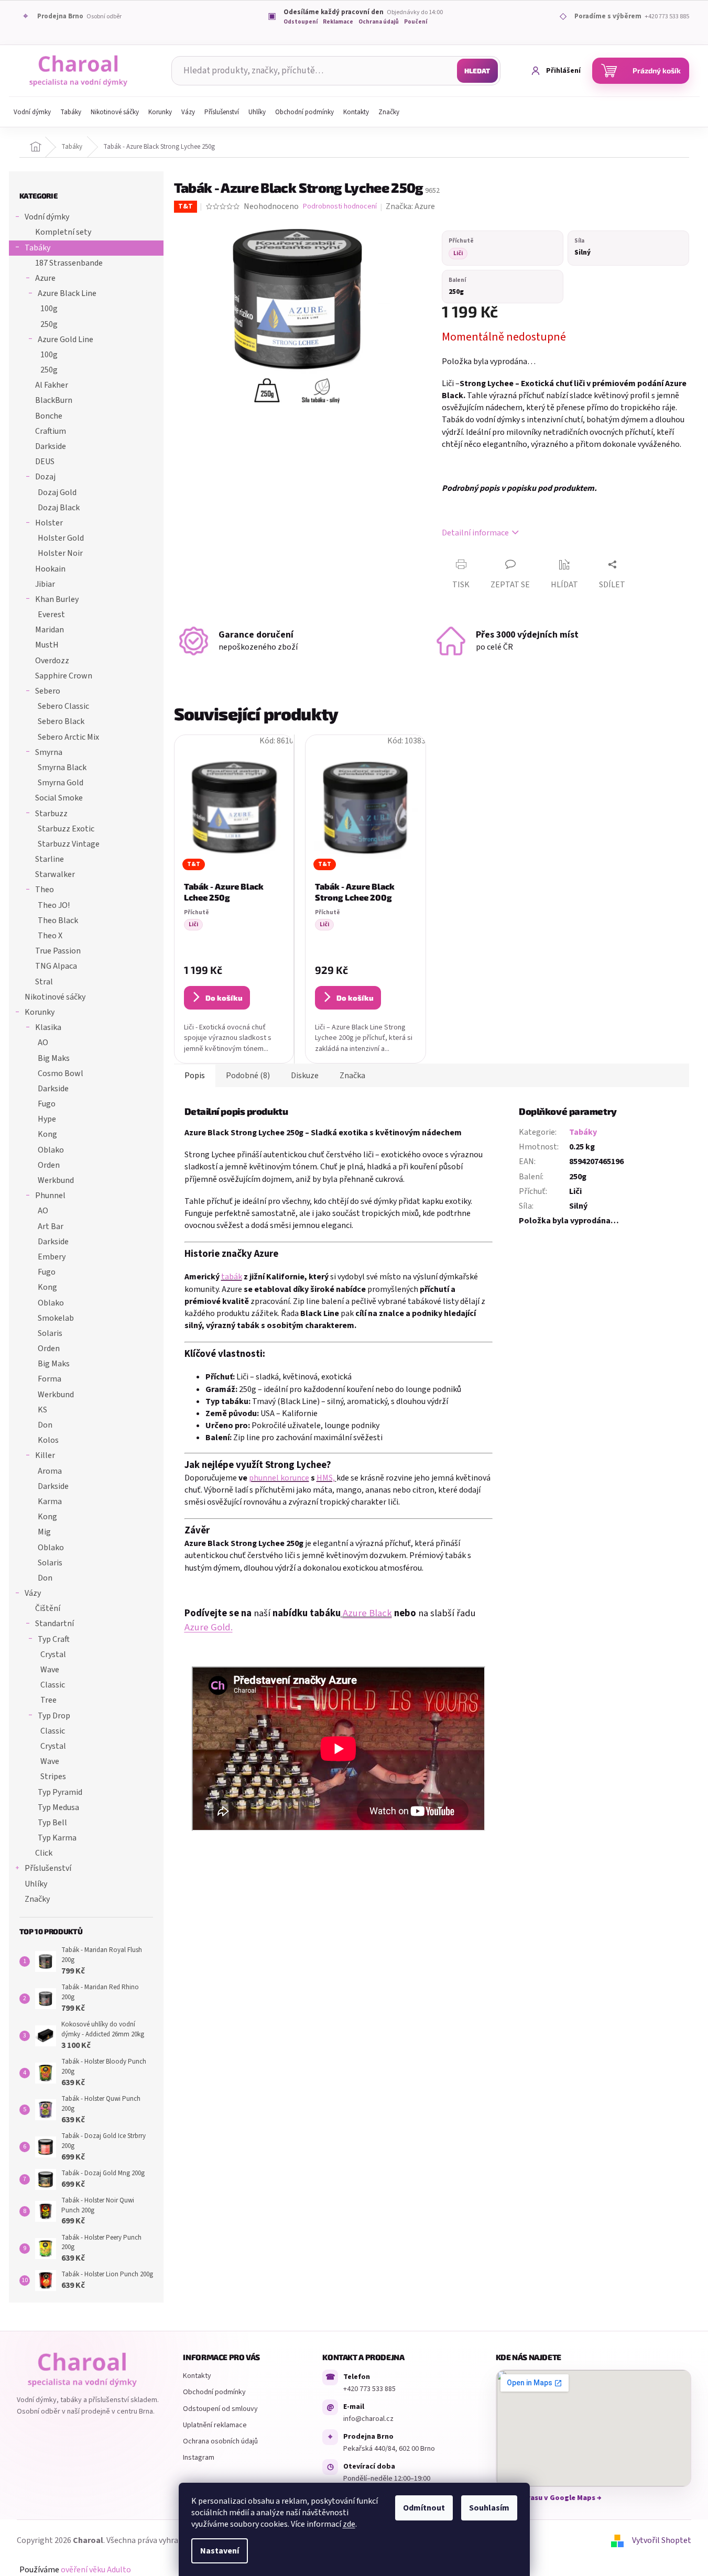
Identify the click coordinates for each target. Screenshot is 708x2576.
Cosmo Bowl (61, 1073)
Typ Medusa (58, 1807)
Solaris (50, 1333)
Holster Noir (60, 553)
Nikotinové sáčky (55, 997)
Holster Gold (61, 538)
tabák (232, 1277)
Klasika (48, 1027)
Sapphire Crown (64, 676)
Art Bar (51, 1226)
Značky (37, 1899)
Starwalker (55, 874)
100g (49, 309)
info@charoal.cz (368, 2419)
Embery (52, 1257)
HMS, (326, 1478)
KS (42, 1410)
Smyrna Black (62, 768)
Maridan (50, 630)
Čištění (48, 1608)
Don (45, 1425)
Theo (45, 890)
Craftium (51, 431)
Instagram (199, 2458)
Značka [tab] (352, 1076)
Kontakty (197, 2376)
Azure (45, 278)
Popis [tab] (195, 1076)
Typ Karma (57, 1838)
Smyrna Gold (61, 783)
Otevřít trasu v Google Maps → (549, 2498)
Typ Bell (52, 1823)
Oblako (51, 1150)
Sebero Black (61, 721)
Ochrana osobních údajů (220, 2441)
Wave (50, 1670)
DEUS (45, 462)
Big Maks (54, 1058)
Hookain (50, 569)
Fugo (47, 1104)
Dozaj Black (59, 508)
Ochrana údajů (379, 22)
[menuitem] (32, 112)
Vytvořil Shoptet (662, 2540)
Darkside (51, 446)
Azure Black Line (67, 293)
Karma (50, 1501)
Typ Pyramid (60, 1792)
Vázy (33, 1593)
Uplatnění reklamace (215, 2425)
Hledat (477, 71)
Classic (53, 1685)
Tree (48, 1700)
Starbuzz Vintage (69, 844)
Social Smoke (59, 798)
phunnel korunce (279, 1478)
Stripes (53, 1777)
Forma (50, 1379)
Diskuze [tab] (305, 1076)
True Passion (58, 951)
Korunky (40, 1012)
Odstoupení (301, 22)
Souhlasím (489, 2508)
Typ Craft (54, 1639)
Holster (49, 523)
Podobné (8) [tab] (248, 1076)
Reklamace (338, 22)
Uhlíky (36, 1884)
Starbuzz (51, 814)
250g (49, 324)
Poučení (416, 22)
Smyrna (49, 752)
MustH (47, 645)
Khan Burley (57, 599)
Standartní (55, 1624)
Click (44, 1853)
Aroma (50, 1471)
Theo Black (58, 920)
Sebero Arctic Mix (68, 737)
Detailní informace (475, 533)
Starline (50, 859)
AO (43, 1043)
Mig (44, 1532)
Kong (47, 1134)
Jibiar (45, 584)
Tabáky (37, 248)
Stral (44, 982)
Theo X (50, 936)
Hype (47, 1119)
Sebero (48, 691)
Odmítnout (424, 2508)
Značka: (410, 206)
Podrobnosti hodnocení (340, 207)
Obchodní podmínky (214, 2392)
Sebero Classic (63, 706)
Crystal (53, 1654)
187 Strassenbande (69, 263)
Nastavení (220, 2551)
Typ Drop (54, 1716)
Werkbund (56, 1180)
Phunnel (50, 1196)
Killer (45, 1455)
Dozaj (45, 477)
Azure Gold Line (66, 339)
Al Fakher (52, 385)
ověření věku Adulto (96, 2570)
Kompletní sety (63, 232)
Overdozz (52, 661)
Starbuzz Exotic (66, 829)
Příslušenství (48, 1868)
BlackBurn (54, 400)
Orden (49, 1165)
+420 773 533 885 (369, 2389)
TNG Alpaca (56, 966)
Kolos (48, 1440)
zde (349, 2524)
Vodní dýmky (47, 217)
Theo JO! (54, 905)
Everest (51, 615)
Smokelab (56, 1318)
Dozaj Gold (57, 492)
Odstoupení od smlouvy (220, 2409)
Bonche (49, 416)
